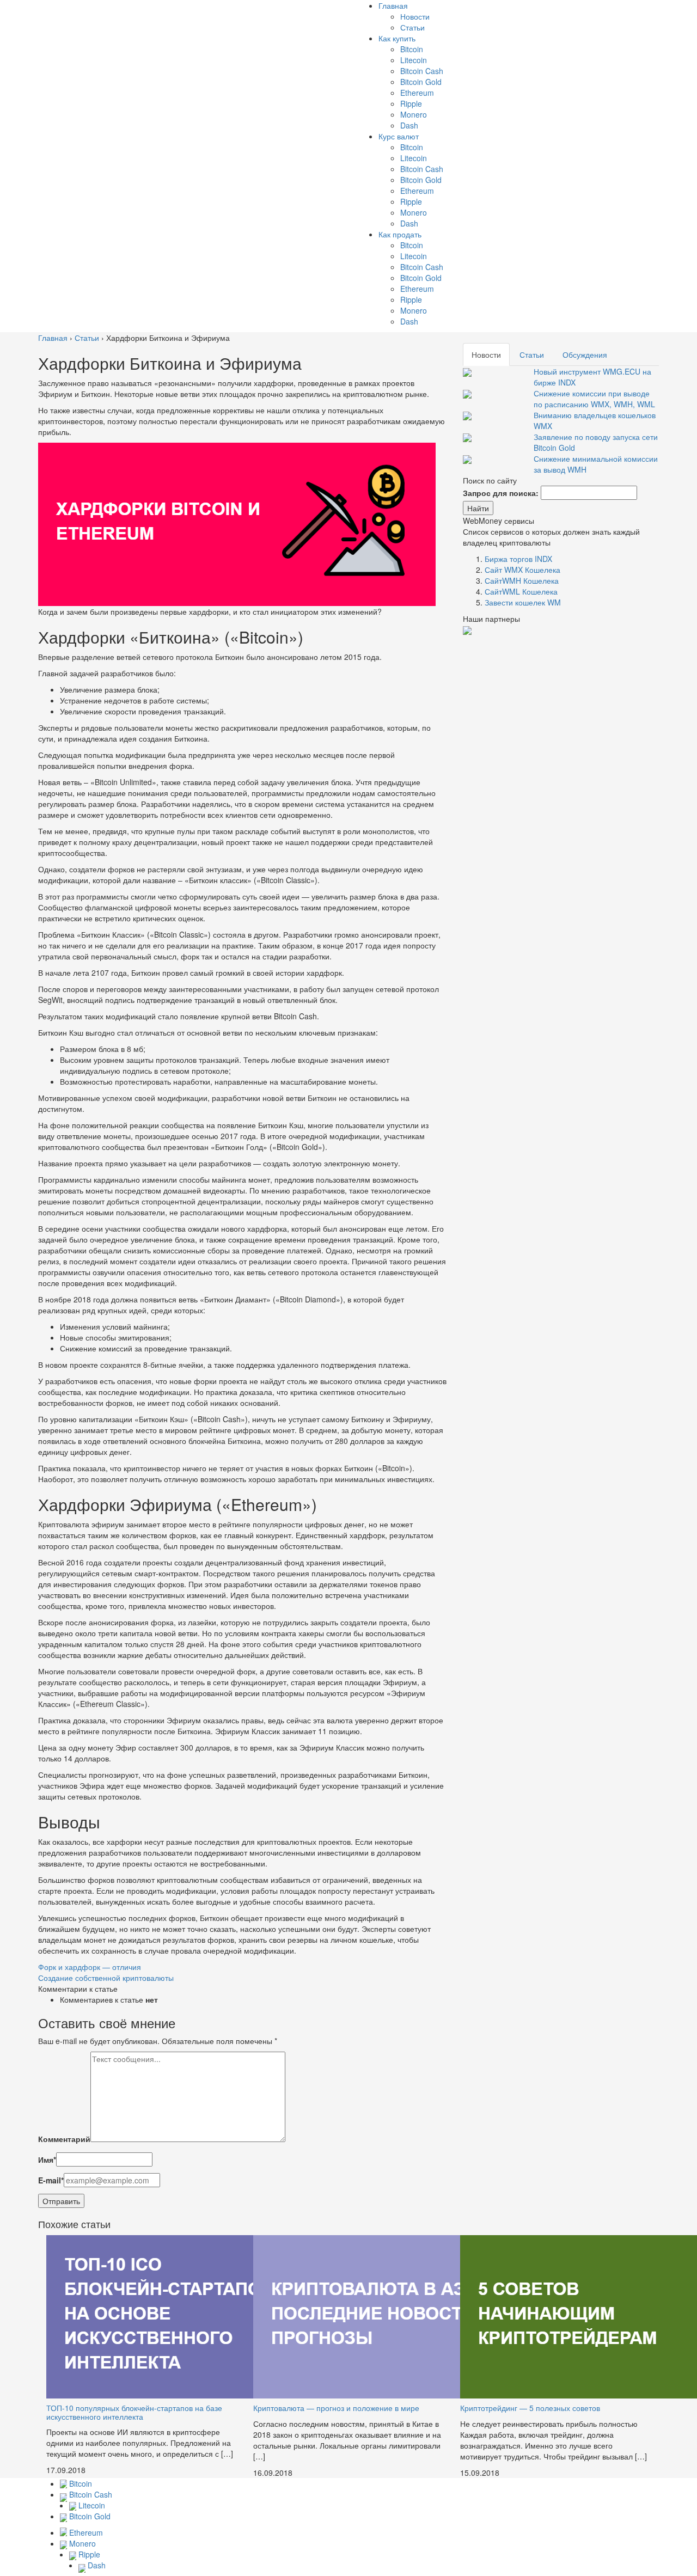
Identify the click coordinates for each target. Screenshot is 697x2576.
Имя (47, 2159)
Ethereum (417, 93)
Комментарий (64, 2139)
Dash (409, 125)
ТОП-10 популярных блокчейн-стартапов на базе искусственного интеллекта (134, 2412)
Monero (414, 114)
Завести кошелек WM (523, 602)
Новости (415, 16)
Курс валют (399, 136)
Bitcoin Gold (421, 82)
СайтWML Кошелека (521, 591)
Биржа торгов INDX (518, 559)
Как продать (400, 234)
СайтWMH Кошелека (522, 580)
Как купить (397, 38)
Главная (393, 5)
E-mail (51, 2180)
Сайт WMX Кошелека (522, 570)
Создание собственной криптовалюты (106, 1978)
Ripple (411, 103)
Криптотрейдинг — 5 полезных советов (530, 2408)
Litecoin (414, 60)
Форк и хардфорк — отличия (90, 1967)
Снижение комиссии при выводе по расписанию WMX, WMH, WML (594, 399)
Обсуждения (585, 354)
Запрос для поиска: (501, 493)
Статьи (412, 27)
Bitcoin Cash (422, 71)
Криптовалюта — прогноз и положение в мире (336, 2408)
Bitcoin (412, 49)
